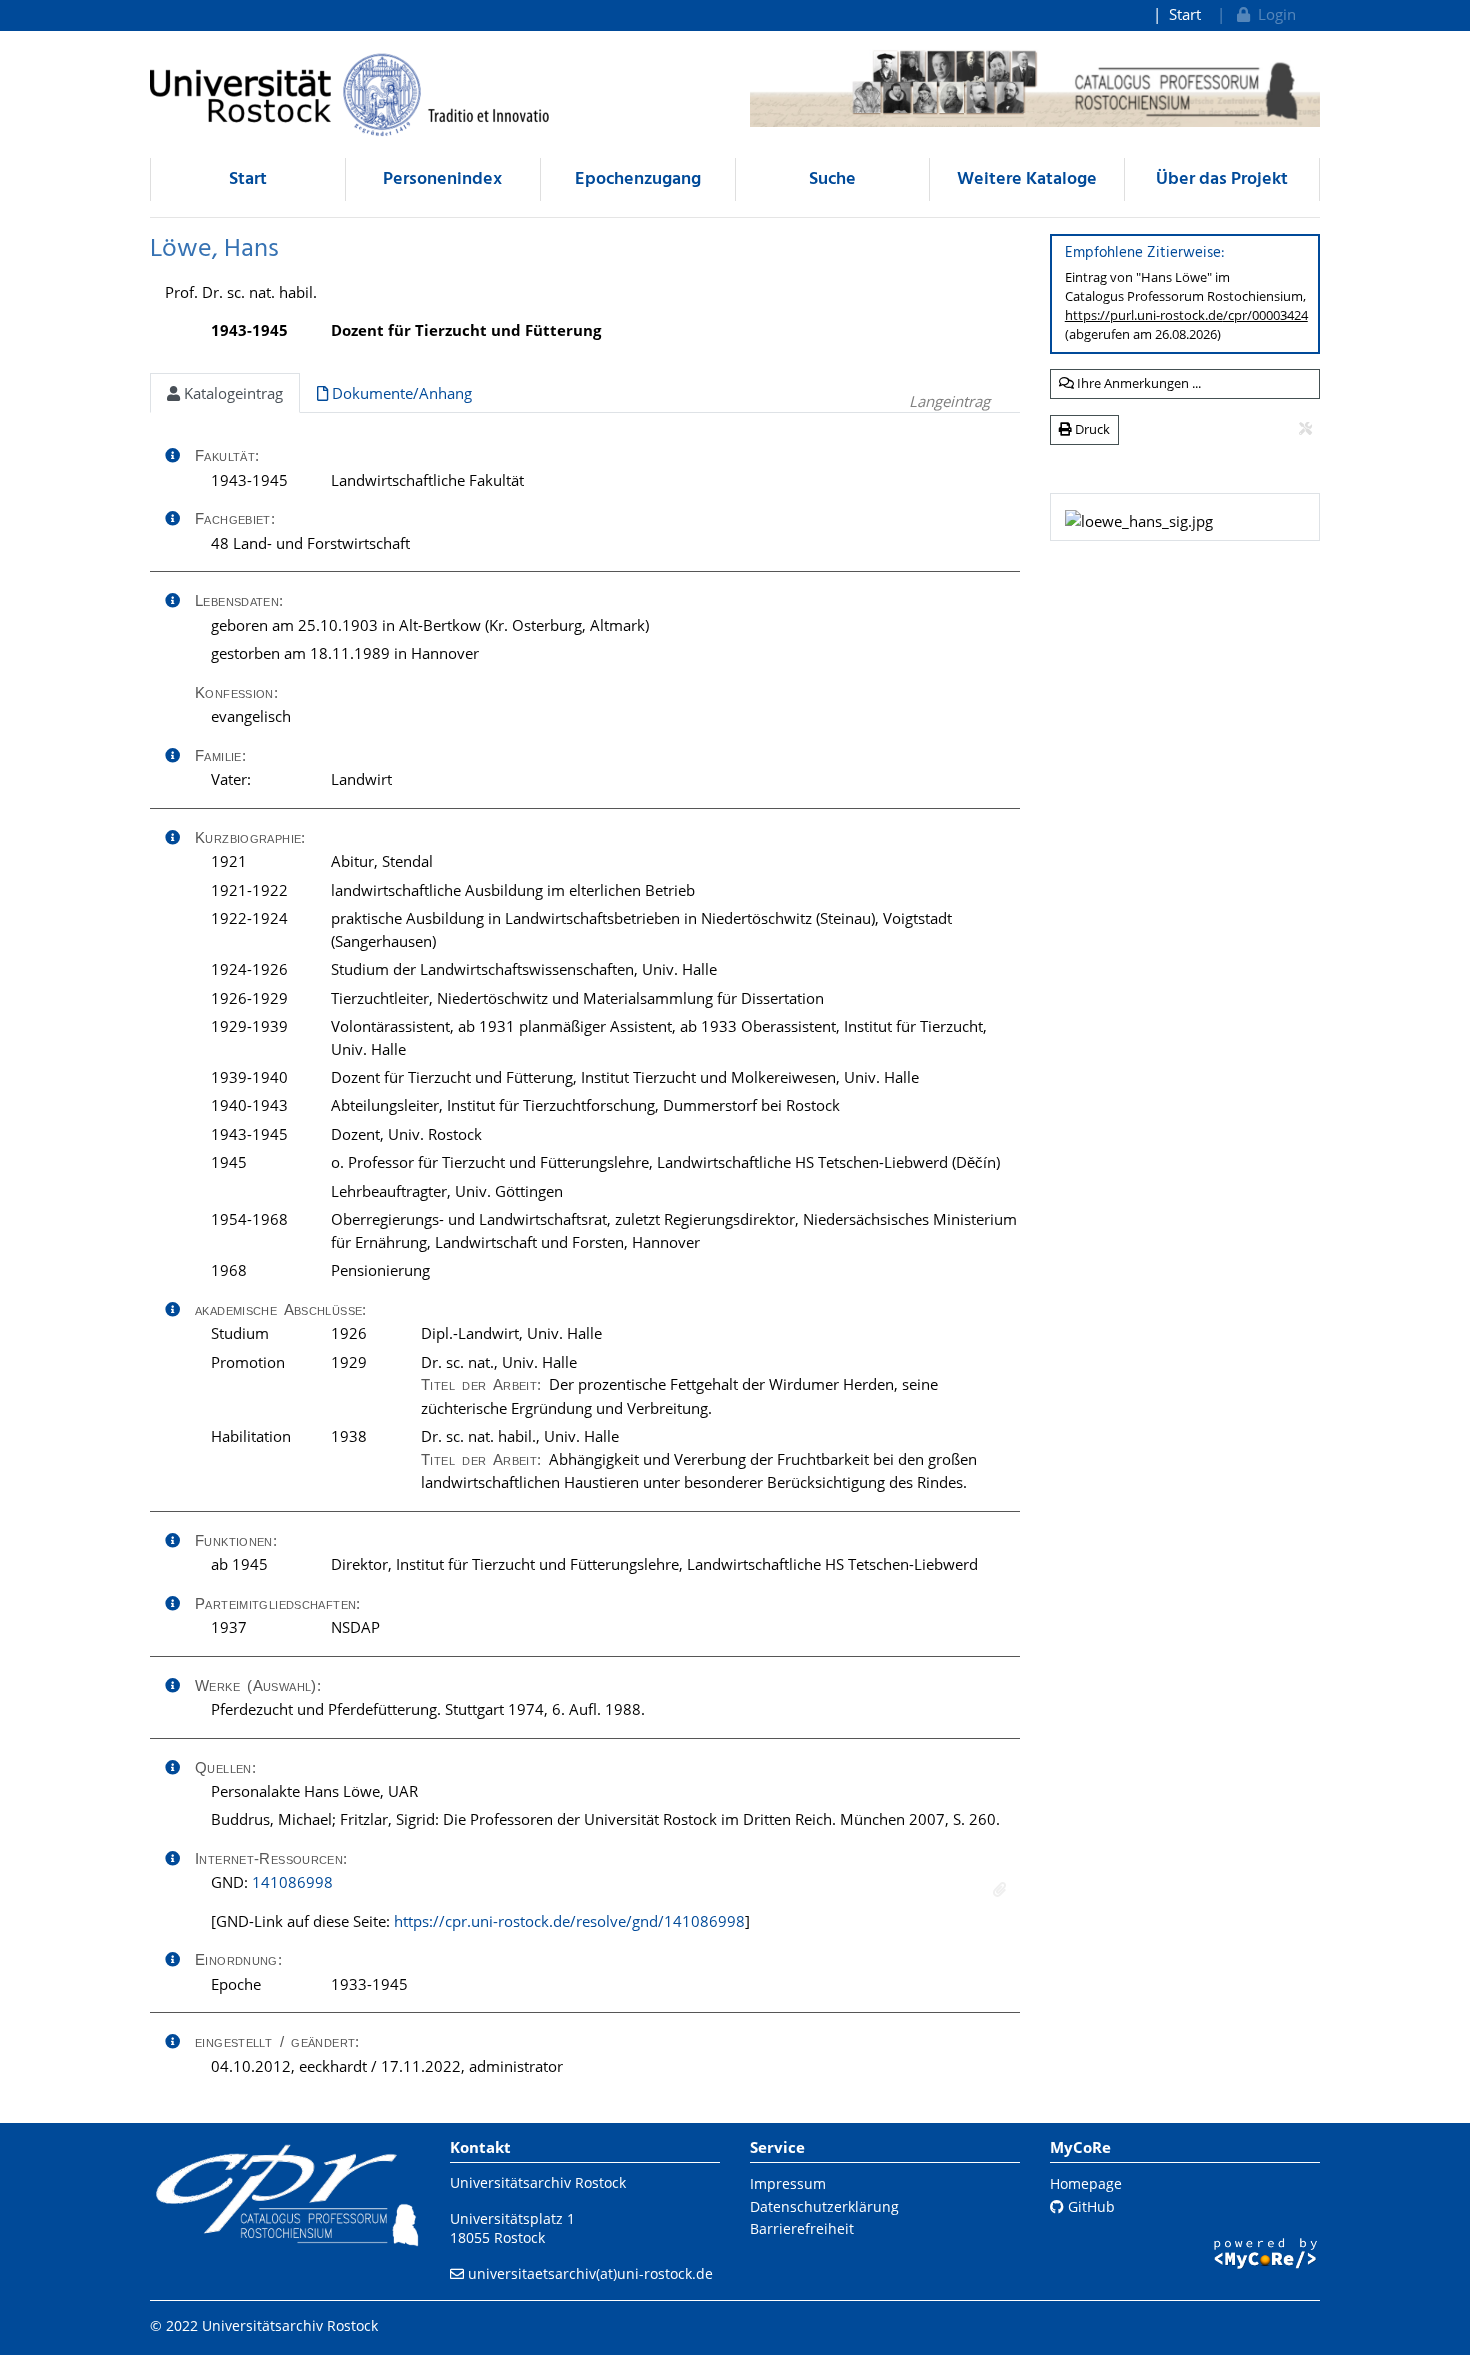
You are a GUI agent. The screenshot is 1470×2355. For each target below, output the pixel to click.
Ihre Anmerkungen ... (1137, 383)
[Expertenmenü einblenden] (1305, 429)
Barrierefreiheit (802, 2228)
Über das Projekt (1222, 179)
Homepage (1086, 2183)
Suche (832, 179)
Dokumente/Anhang (400, 393)
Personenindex (442, 179)
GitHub (1089, 2206)
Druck (1091, 429)
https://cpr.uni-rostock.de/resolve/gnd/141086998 (569, 1921)
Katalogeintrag (231, 393)
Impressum (788, 2183)
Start (1185, 14)
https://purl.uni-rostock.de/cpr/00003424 (1186, 315)
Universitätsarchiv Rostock (538, 2182)
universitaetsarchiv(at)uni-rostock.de (590, 2273)
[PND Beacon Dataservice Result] (999, 1889)
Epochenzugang (638, 179)
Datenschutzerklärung (824, 2206)
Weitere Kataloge (1027, 179)
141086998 (292, 1882)
